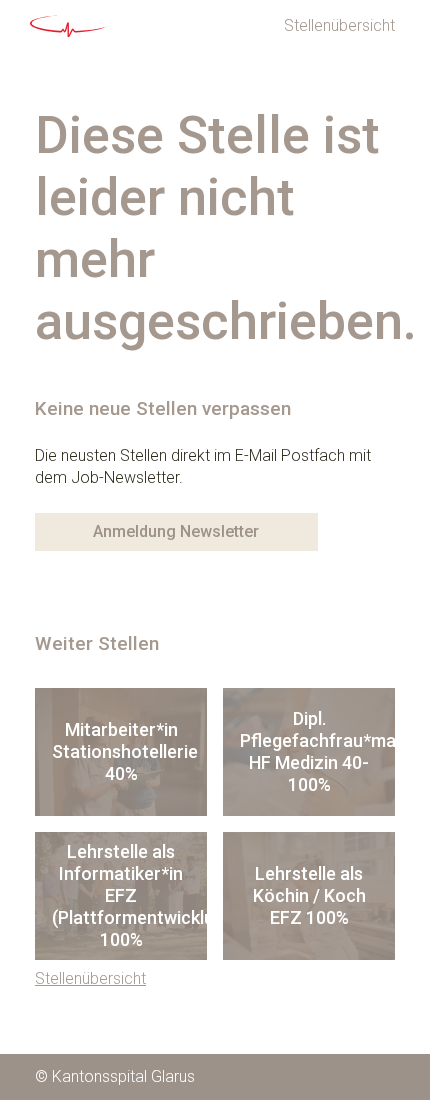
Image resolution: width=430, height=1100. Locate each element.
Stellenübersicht (339, 25)
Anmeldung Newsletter (176, 531)
